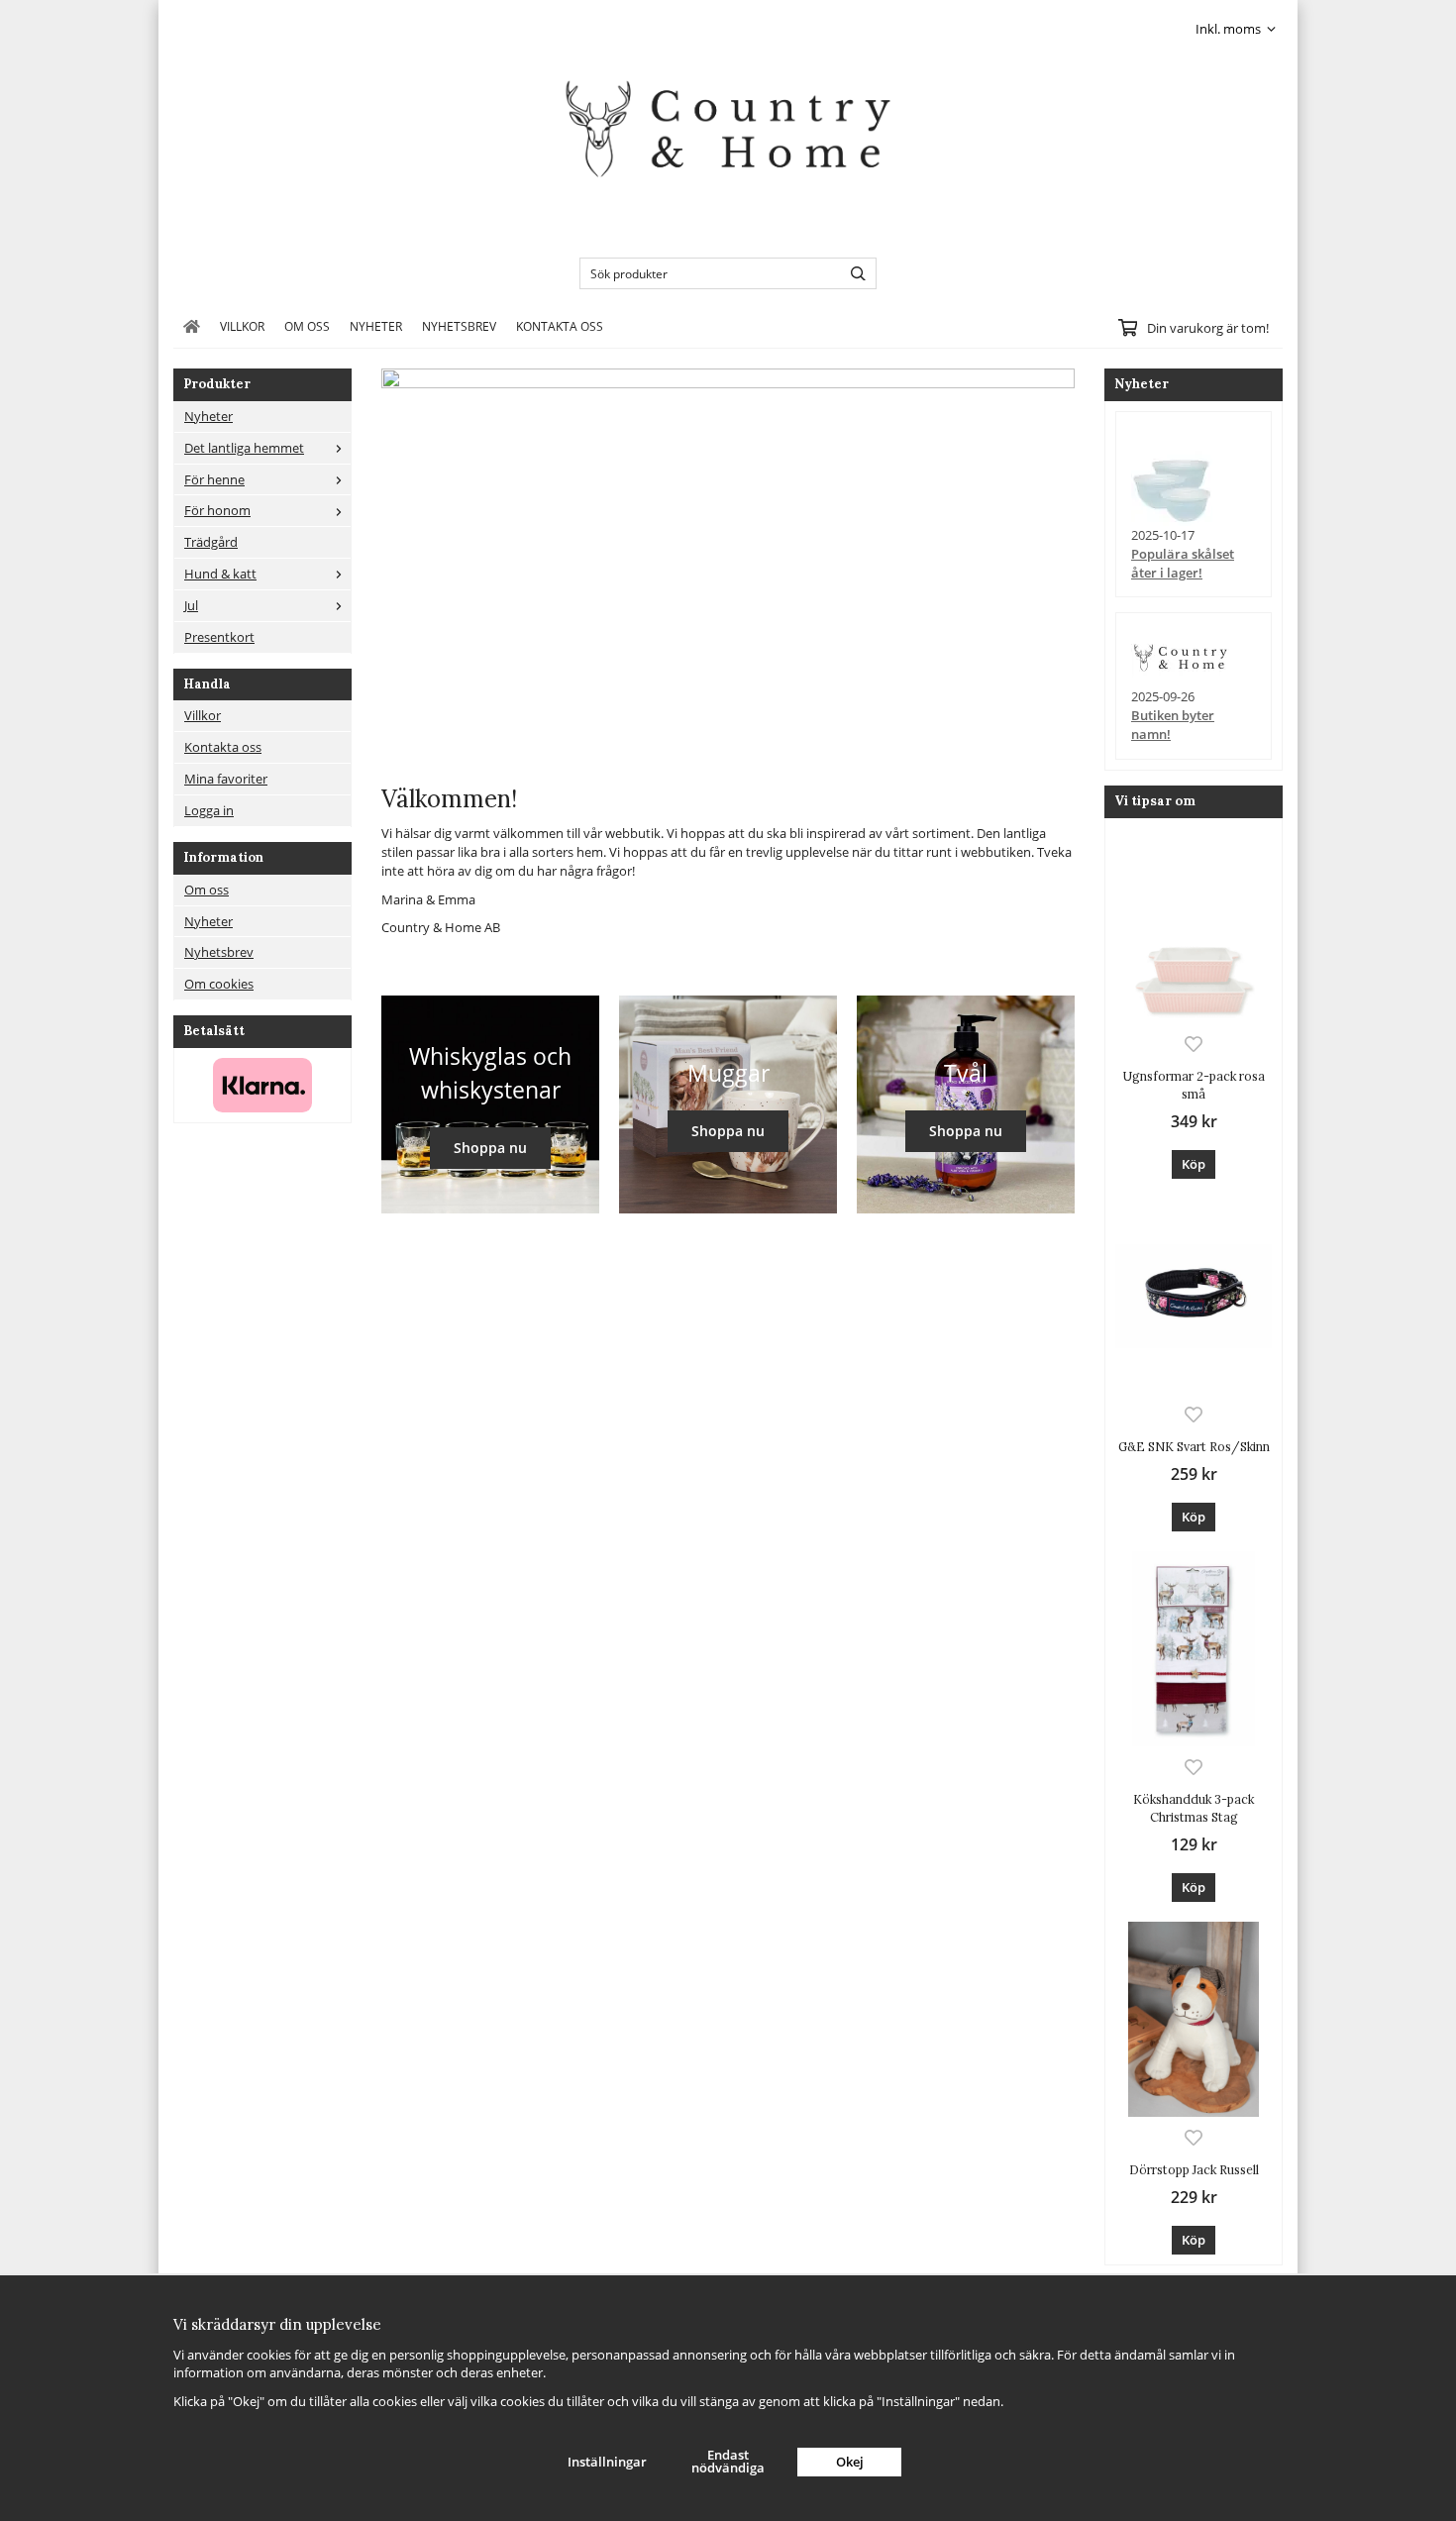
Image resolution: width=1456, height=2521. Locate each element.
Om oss (307, 326)
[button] (1194, 1164)
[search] (853, 273)
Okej (850, 2462)
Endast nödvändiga (728, 2461)
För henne (214, 479)
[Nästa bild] (1055, 567)
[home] (192, 326)
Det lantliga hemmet (244, 448)
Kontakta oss (560, 326)
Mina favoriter (226, 779)
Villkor (242, 326)
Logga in (209, 810)
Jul (191, 605)
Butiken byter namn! (1173, 725)
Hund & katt (220, 574)
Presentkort (219, 637)
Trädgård (211, 542)
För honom (217, 510)
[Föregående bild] (396, 567)
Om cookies (219, 984)
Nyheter (376, 326)
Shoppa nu (490, 1148)
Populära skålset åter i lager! (1183, 563)
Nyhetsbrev (459, 326)
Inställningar (607, 2462)
